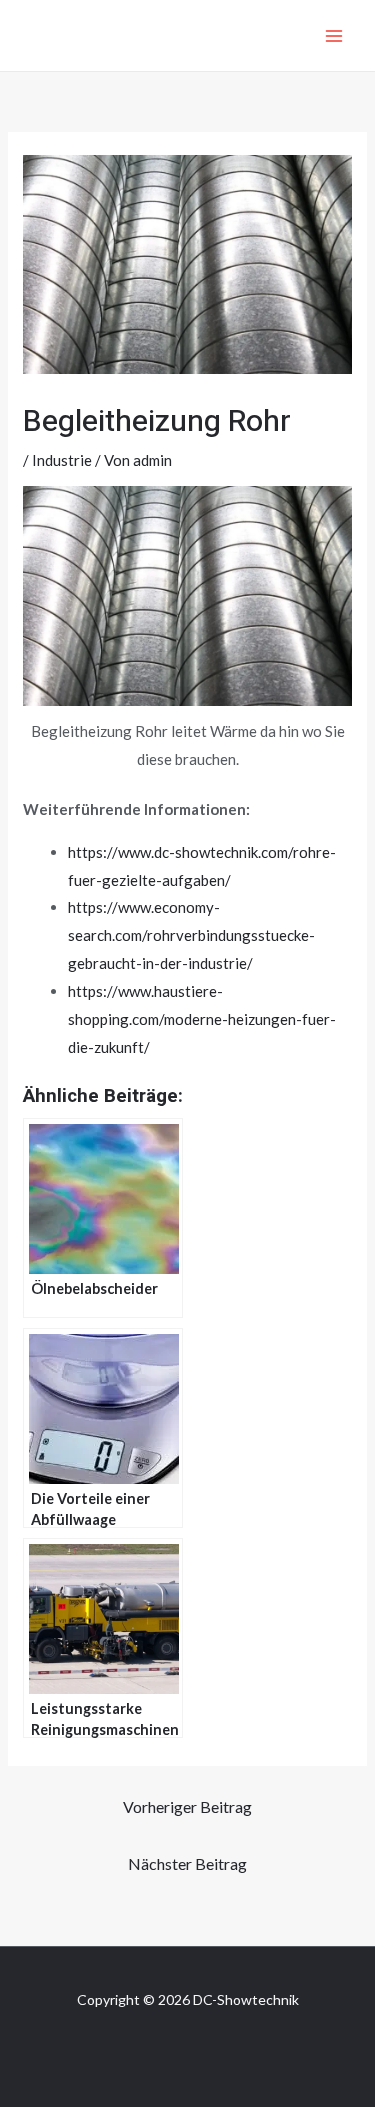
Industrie (62, 460)
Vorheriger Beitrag (187, 1806)
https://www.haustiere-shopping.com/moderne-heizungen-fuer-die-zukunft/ (202, 1019)
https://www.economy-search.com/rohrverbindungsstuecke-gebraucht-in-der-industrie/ (191, 935)
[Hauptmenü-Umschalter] (334, 35)
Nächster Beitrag (187, 1863)
